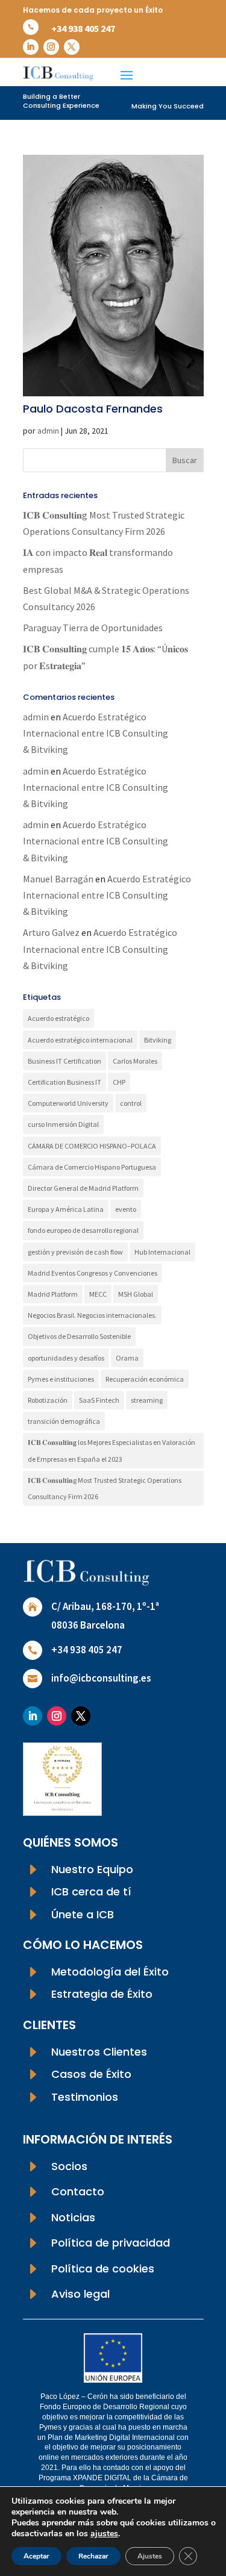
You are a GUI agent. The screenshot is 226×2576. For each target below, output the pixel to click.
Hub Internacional (162, 1252)
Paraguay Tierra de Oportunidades (93, 628)
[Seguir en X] (72, 47)
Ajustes (150, 2556)
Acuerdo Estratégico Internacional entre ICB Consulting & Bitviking (96, 733)
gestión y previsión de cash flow (75, 1252)
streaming (147, 1400)
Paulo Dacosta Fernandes (93, 409)
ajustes (104, 2534)
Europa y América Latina (66, 1209)
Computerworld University (68, 1103)
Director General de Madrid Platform (83, 1188)
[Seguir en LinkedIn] (31, 47)
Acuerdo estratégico (58, 1018)
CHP (119, 1082)
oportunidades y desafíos (66, 1358)
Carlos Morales (135, 1061)
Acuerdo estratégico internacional (80, 1040)
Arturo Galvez (51, 932)
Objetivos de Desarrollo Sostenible (79, 1336)
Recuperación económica (145, 1379)
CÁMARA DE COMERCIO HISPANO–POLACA (92, 1146)
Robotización (48, 1400)
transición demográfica (64, 1421)
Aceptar (36, 2556)
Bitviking (158, 1040)
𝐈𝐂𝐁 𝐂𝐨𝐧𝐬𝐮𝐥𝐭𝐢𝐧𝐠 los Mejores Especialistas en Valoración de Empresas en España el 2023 (111, 1450)
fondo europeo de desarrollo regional (83, 1230)
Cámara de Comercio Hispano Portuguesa (92, 1167)
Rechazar (93, 2556)
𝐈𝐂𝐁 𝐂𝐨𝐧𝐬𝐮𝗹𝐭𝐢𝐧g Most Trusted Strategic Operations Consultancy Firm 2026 (105, 1488)
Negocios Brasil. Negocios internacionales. (92, 1315)
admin (48, 431)
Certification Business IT (64, 1082)
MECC (98, 1294)
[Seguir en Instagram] (51, 47)
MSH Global (136, 1294)
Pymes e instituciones (61, 1379)
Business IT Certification (64, 1061)
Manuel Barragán (58, 879)
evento (126, 1209)
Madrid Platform (53, 1294)
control (131, 1103)
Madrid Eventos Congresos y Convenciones (93, 1273)
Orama (127, 1358)
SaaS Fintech (99, 1400)
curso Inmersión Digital (63, 1124)
